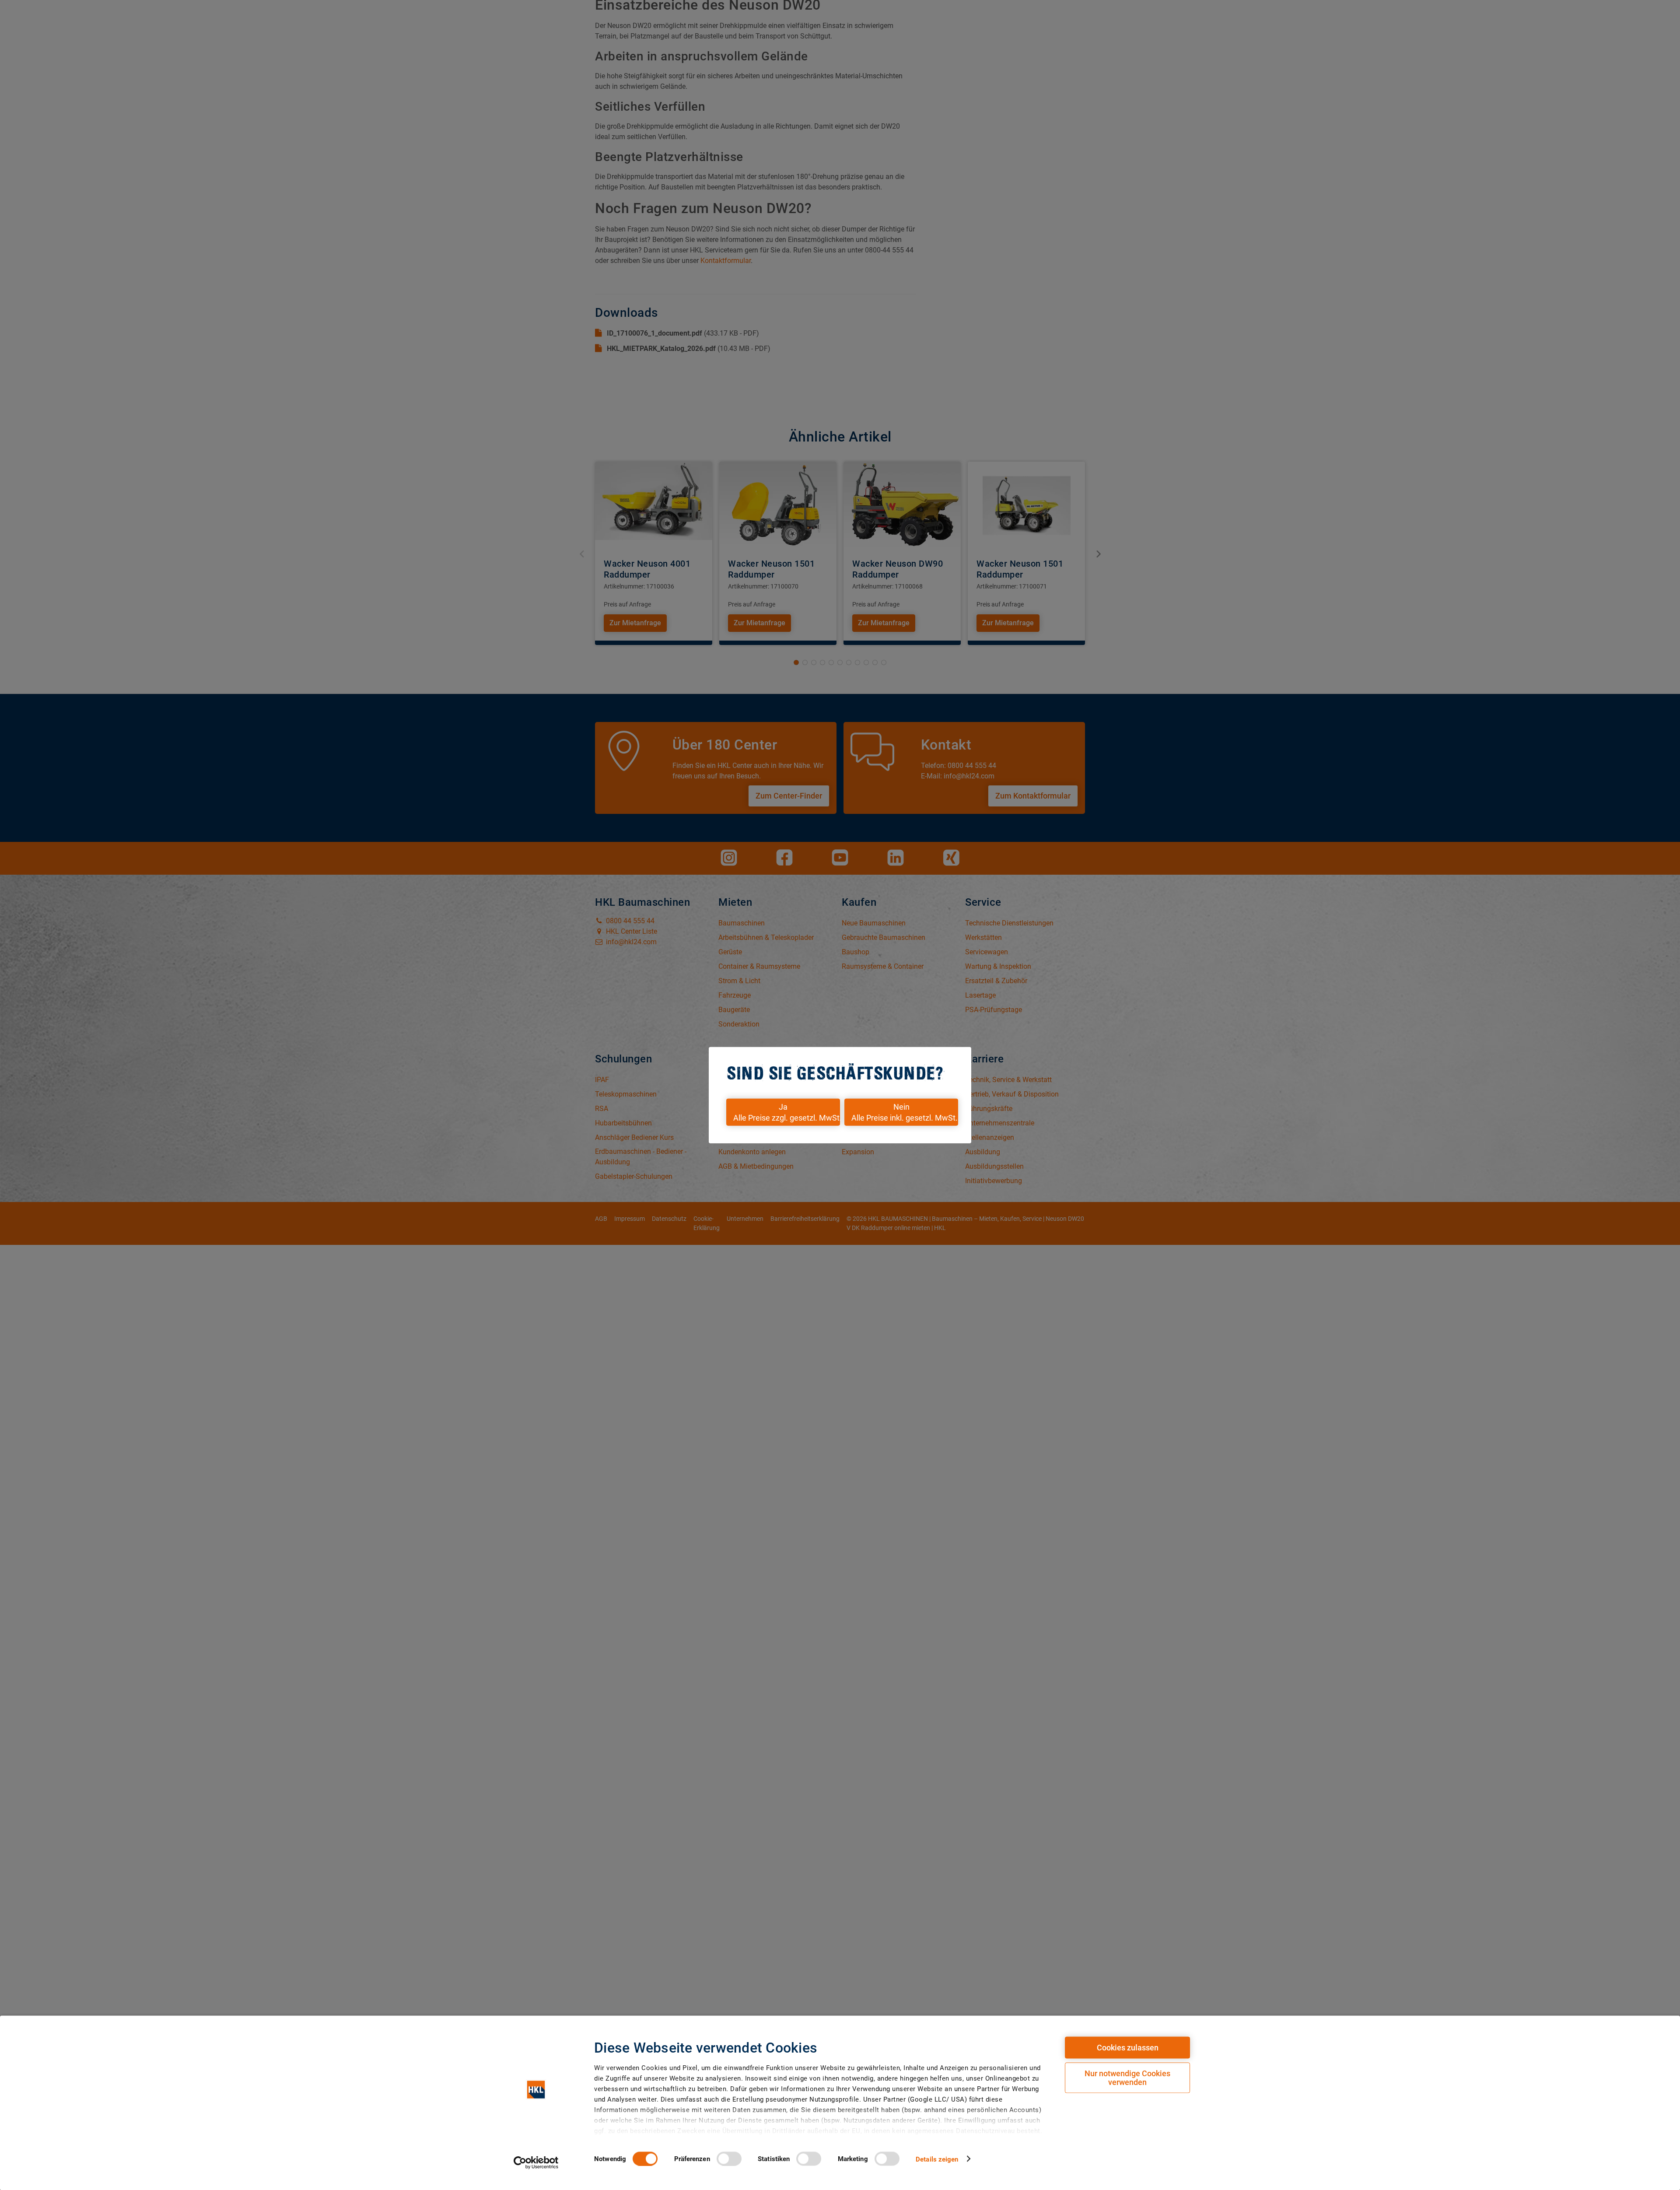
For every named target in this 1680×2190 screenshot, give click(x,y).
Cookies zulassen (1128, 2048)
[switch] (729, 2158)
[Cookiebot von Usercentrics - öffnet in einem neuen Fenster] (536, 2162)
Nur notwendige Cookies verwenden (1127, 2078)
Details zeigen (937, 2159)
